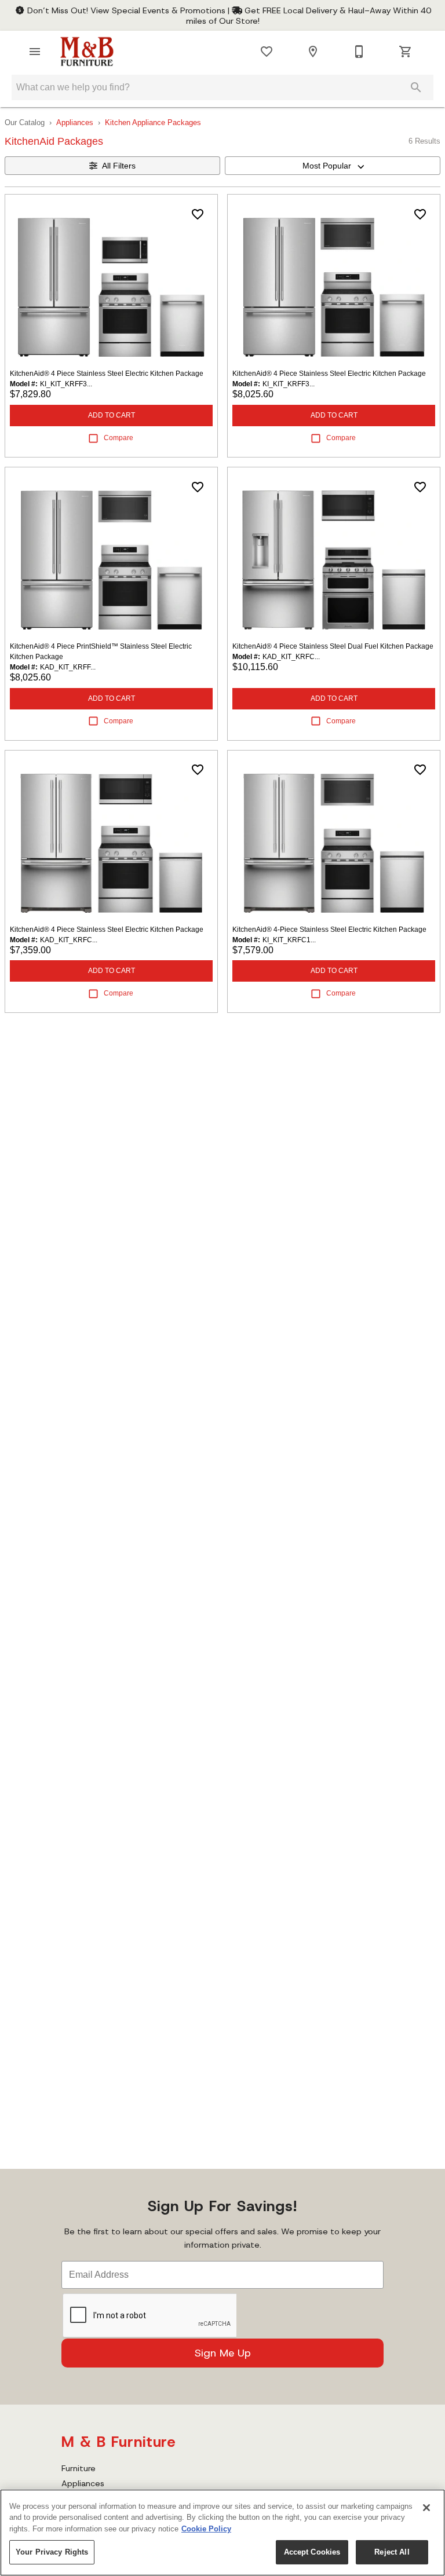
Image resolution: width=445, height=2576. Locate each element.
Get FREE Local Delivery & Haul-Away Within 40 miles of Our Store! (309, 16)
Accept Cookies (312, 2552)
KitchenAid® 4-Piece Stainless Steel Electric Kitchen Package (329, 930)
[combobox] (333, 166)
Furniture (79, 2468)
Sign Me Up (223, 2353)
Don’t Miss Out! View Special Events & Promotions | (128, 10)
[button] (35, 52)
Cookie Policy (206, 2529)
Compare (118, 438)
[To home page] (87, 52)
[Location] (313, 52)
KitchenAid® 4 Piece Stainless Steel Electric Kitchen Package (107, 374)
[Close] (426, 2508)
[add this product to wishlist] (198, 214)
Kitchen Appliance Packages (153, 122)
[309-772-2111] (359, 52)
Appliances (75, 122)
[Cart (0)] (406, 52)
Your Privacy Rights (52, 2552)
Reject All (392, 2552)
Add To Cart (112, 415)
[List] (267, 52)
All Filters (119, 166)
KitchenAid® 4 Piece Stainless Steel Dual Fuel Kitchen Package (333, 646)
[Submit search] (416, 87)
